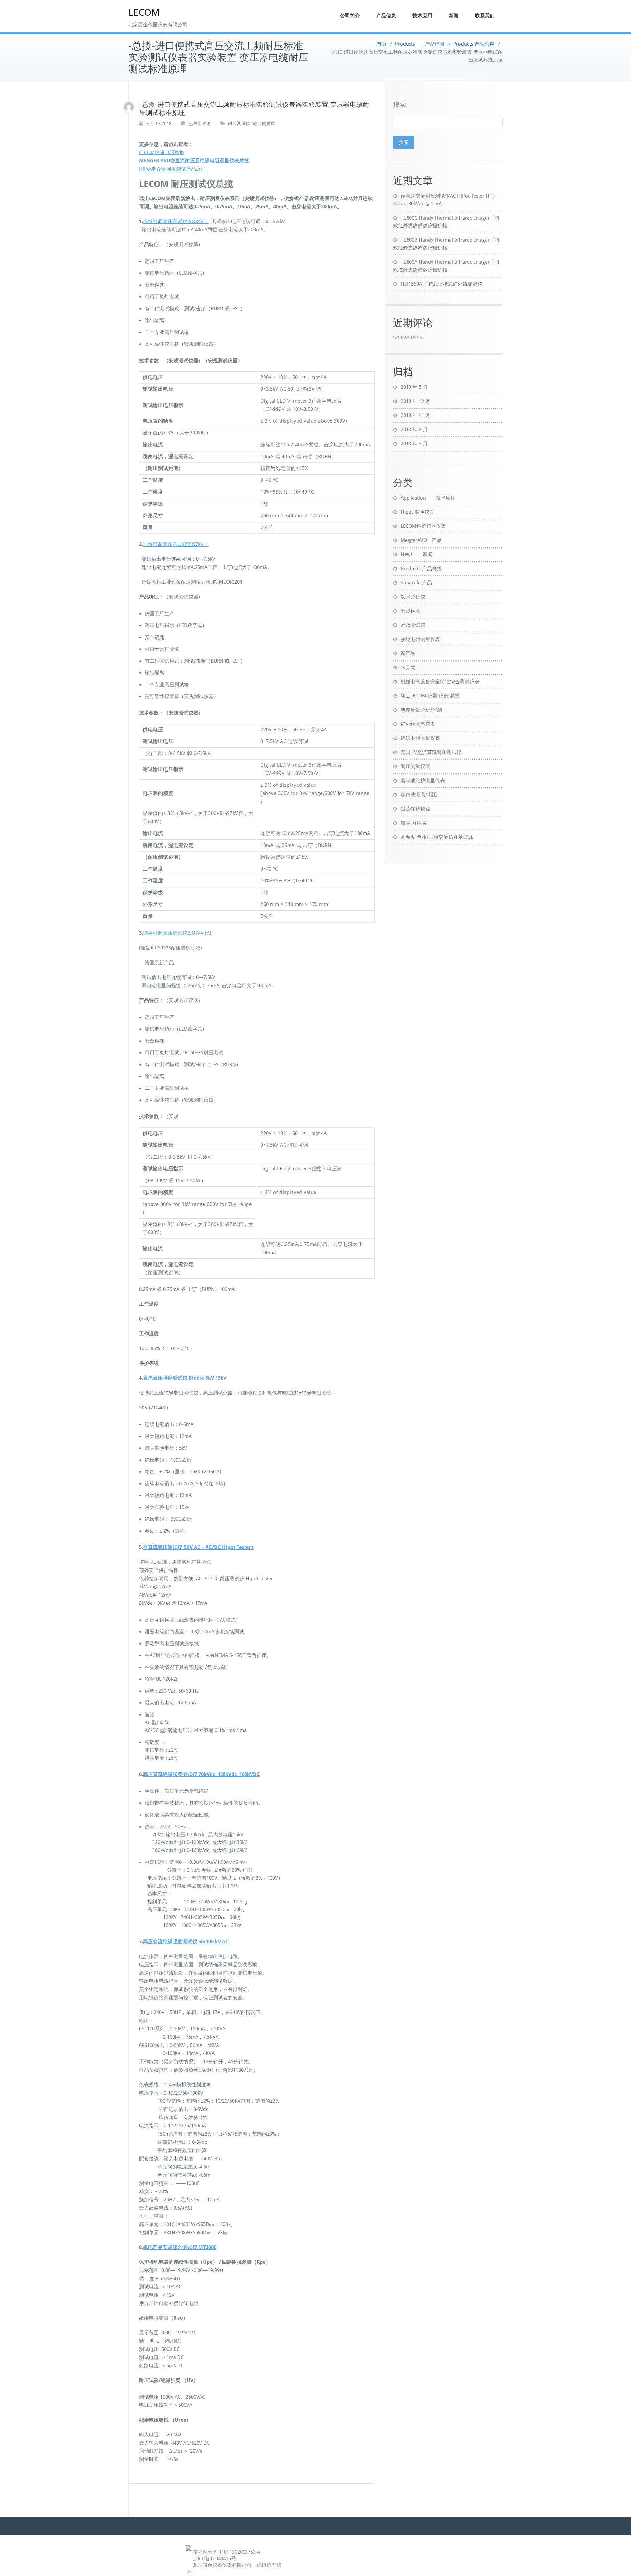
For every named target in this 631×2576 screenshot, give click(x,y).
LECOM (144, 12)
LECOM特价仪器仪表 (423, 526)
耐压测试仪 (239, 123)
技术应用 (422, 16)
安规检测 (410, 611)
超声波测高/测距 (419, 795)
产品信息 (386, 16)
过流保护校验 (415, 809)
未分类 (408, 667)
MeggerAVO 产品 (421, 540)
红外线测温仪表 (418, 724)
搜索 (400, 105)
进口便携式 (264, 123)
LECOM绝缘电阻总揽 (162, 152)
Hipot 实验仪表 (417, 512)
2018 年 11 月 (415, 415)
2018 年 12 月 (415, 401)
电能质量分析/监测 (421, 710)
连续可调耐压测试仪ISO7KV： (176, 544)
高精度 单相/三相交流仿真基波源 (437, 837)
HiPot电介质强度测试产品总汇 (172, 169)
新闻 (454, 16)
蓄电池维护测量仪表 (423, 781)
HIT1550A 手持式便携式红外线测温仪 (442, 284)
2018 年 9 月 (414, 430)
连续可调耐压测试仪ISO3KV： (176, 222)
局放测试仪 (413, 625)
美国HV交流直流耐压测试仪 (431, 752)
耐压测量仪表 (415, 766)
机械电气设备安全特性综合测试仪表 (440, 682)
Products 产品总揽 (474, 44)
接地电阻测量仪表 (420, 639)
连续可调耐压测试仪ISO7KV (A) (177, 933)
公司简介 (350, 16)
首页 (382, 44)
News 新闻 (417, 554)
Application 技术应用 (428, 498)
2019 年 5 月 (414, 387)
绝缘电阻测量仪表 (420, 738)
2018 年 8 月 (414, 444)
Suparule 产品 (416, 583)
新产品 (408, 653)
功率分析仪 (413, 597)
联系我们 (485, 16)
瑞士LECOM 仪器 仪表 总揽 (430, 696)
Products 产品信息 (420, 44)
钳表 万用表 (414, 823)
